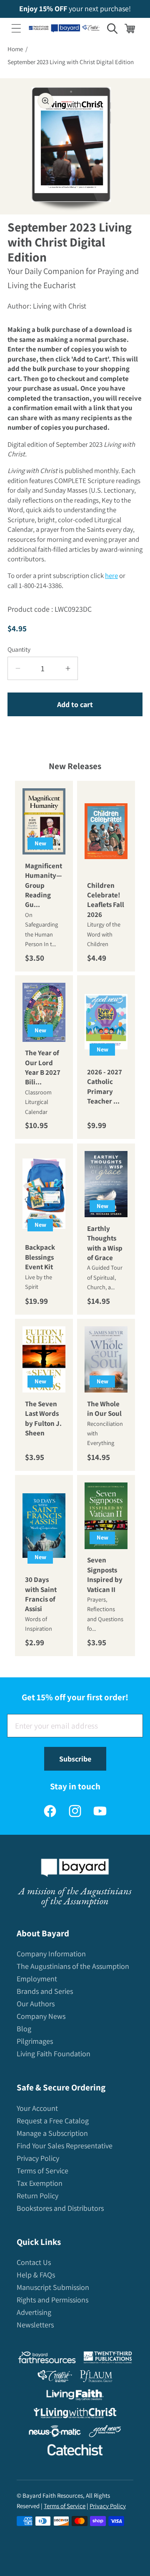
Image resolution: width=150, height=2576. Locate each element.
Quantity (19, 649)
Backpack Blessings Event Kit (40, 1257)
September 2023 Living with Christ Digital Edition (71, 62)
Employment (37, 1979)
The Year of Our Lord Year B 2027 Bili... (43, 1068)
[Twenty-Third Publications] (108, 2359)
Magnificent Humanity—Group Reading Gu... (44, 885)
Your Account (37, 2108)
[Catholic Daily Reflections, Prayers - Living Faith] (75, 2397)
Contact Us (34, 2262)
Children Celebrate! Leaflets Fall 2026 (106, 899)
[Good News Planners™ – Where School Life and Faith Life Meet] (105, 2433)
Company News (41, 2016)
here (111, 575)
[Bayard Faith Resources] (47, 2359)
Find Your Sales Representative (65, 2146)
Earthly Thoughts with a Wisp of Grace (105, 1243)
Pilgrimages (35, 2041)
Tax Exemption (40, 2183)
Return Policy (37, 2196)
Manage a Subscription (52, 2133)
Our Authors (36, 2004)
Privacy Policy (38, 2158)
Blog (24, 2029)
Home (15, 49)
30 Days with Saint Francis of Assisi (41, 1594)
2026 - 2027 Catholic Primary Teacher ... (105, 1086)
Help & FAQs (36, 2275)
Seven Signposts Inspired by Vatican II (105, 1574)
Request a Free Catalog (53, 2121)
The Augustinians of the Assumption (73, 1966)
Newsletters (35, 2325)
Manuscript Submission (53, 2287)
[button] (16, 28)
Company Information (51, 1954)
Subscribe (75, 1759)
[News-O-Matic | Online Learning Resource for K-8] (55, 2433)
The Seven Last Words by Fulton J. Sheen (43, 1418)
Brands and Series (45, 1991)
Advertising (34, 2312)
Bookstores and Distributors (60, 2208)
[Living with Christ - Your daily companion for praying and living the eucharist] (75, 2415)
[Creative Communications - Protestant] (55, 2378)
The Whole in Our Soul (104, 1408)
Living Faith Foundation (54, 2054)
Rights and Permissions (52, 2300)
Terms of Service (42, 2171)
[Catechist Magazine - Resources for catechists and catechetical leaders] (75, 2452)
